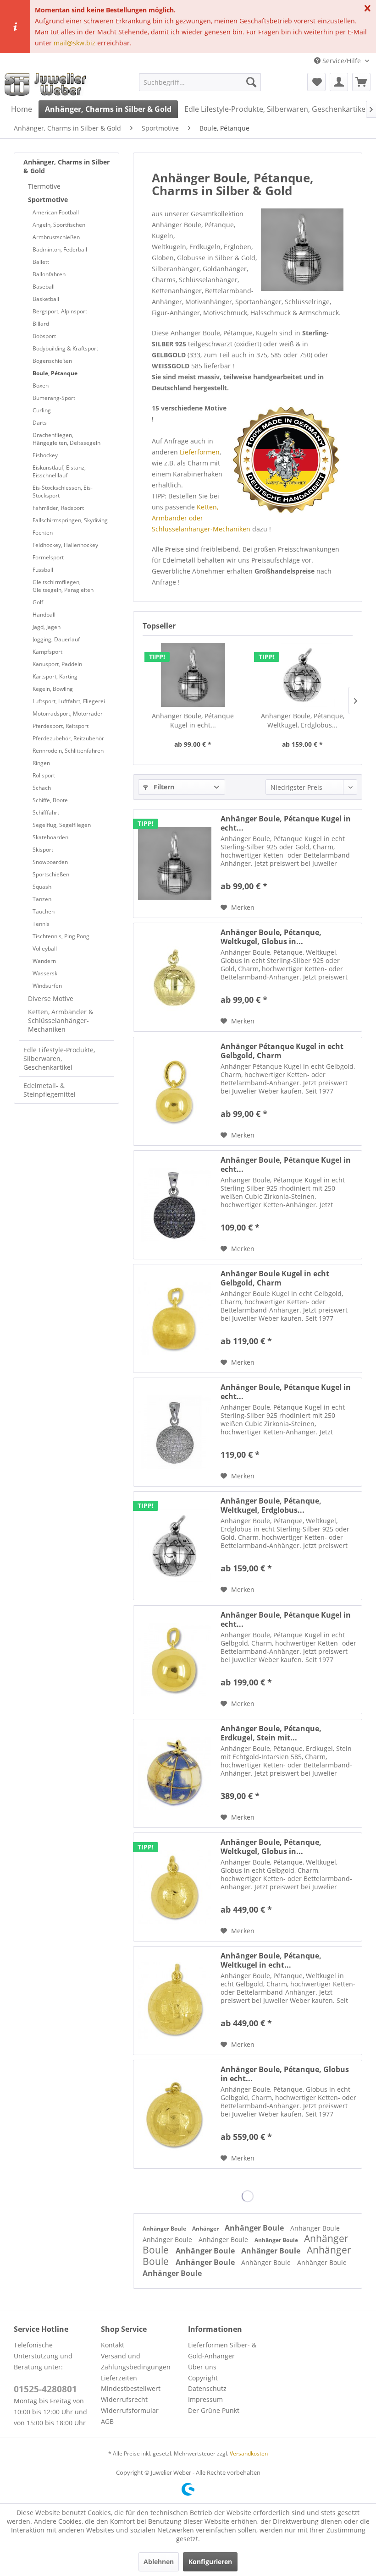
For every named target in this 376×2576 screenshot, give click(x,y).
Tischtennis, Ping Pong (61, 936)
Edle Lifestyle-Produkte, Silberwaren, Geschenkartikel (59, 1058)
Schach (42, 788)
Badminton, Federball (60, 249)
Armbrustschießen (56, 237)
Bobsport (44, 336)
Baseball (44, 287)
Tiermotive (44, 186)
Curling (42, 410)
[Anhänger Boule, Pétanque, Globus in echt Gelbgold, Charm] (175, 2114)
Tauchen (44, 911)
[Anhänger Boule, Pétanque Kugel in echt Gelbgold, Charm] (175, 1660)
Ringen (41, 763)
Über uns (202, 2367)
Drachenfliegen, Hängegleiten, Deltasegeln (66, 439)
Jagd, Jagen (47, 627)
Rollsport (44, 775)
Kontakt (113, 2345)
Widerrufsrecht (124, 2399)
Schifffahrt (46, 812)
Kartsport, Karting (55, 676)
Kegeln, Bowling (53, 689)
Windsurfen (47, 986)
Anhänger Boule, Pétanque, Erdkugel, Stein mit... (271, 1733)
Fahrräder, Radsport (58, 508)
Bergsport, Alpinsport (60, 311)
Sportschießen (51, 874)
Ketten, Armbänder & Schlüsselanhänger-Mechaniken (61, 1020)
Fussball (43, 570)
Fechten (43, 533)
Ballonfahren (49, 274)
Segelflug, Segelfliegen (62, 825)
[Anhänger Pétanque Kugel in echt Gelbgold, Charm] (175, 1091)
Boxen (41, 386)
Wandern (44, 961)
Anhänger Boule (165, 2229)
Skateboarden (50, 837)
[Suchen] (251, 82)
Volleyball (45, 949)
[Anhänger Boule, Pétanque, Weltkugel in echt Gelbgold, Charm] (175, 2001)
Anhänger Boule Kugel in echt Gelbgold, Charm (275, 1278)
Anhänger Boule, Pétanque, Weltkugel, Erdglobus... (303, 720)
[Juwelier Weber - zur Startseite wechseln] (48, 84)
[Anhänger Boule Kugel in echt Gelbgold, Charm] (175, 1318)
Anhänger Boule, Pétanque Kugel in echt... (193, 720)
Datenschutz (207, 2388)
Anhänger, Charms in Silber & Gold (66, 166)
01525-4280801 (45, 2389)
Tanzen (42, 899)
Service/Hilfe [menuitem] (342, 61)
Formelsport (48, 557)
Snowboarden (50, 862)
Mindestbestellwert (131, 2388)
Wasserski (46, 973)
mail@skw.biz (75, 43)
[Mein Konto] (339, 82)
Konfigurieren (210, 2562)
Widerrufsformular (130, 2410)
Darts (40, 423)
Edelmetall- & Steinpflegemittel (50, 1090)
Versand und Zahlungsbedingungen (136, 2361)
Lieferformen (200, 452)
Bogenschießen (52, 361)
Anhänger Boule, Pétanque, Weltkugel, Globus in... (271, 937)
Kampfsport (47, 652)
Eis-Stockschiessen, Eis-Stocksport (63, 492)
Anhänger (206, 2229)
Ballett (41, 262)
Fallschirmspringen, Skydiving (70, 520)
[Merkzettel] (316, 82)
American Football (56, 212)
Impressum (205, 2399)
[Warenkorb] (361, 82)
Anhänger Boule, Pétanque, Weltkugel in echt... (271, 1960)
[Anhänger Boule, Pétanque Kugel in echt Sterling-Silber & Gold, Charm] (193, 675)
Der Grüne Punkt (214, 2410)
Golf (38, 602)
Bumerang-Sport (54, 398)
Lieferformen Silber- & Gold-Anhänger (222, 2350)
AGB (107, 2421)
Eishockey (45, 455)
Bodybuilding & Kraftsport (65, 348)
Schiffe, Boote (50, 800)
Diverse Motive (51, 998)
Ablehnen (159, 2562)
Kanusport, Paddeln (57, 664)
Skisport (43, 850)
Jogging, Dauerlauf (56, 639)
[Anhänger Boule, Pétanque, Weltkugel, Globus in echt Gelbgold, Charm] (175, 1887)
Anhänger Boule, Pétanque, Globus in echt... (285, 2074)
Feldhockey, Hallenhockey (65, 545)
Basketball (46, 299)
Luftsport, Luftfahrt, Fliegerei (69, 701)
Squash (42, 887)
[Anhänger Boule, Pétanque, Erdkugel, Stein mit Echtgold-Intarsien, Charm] (175, 1773)
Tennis (41, 924)
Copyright (203, 2378)
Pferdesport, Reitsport (61, 726)
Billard (41, 324)
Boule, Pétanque (55, 373)
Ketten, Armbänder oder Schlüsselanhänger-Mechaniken (201, 518)
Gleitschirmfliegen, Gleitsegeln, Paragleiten (63, 586)
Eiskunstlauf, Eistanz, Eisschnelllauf (59, 471)
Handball (44, 615)
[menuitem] (200, 82)
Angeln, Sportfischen (59, 225)
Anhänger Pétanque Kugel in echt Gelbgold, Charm (282, 1051)
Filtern (163, 787)
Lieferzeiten (119, 2378)
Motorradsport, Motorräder (68, 714)
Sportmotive (48, 200)
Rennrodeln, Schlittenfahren (68, 751)
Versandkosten (249, 2453)
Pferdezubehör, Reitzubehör (68, 738)
